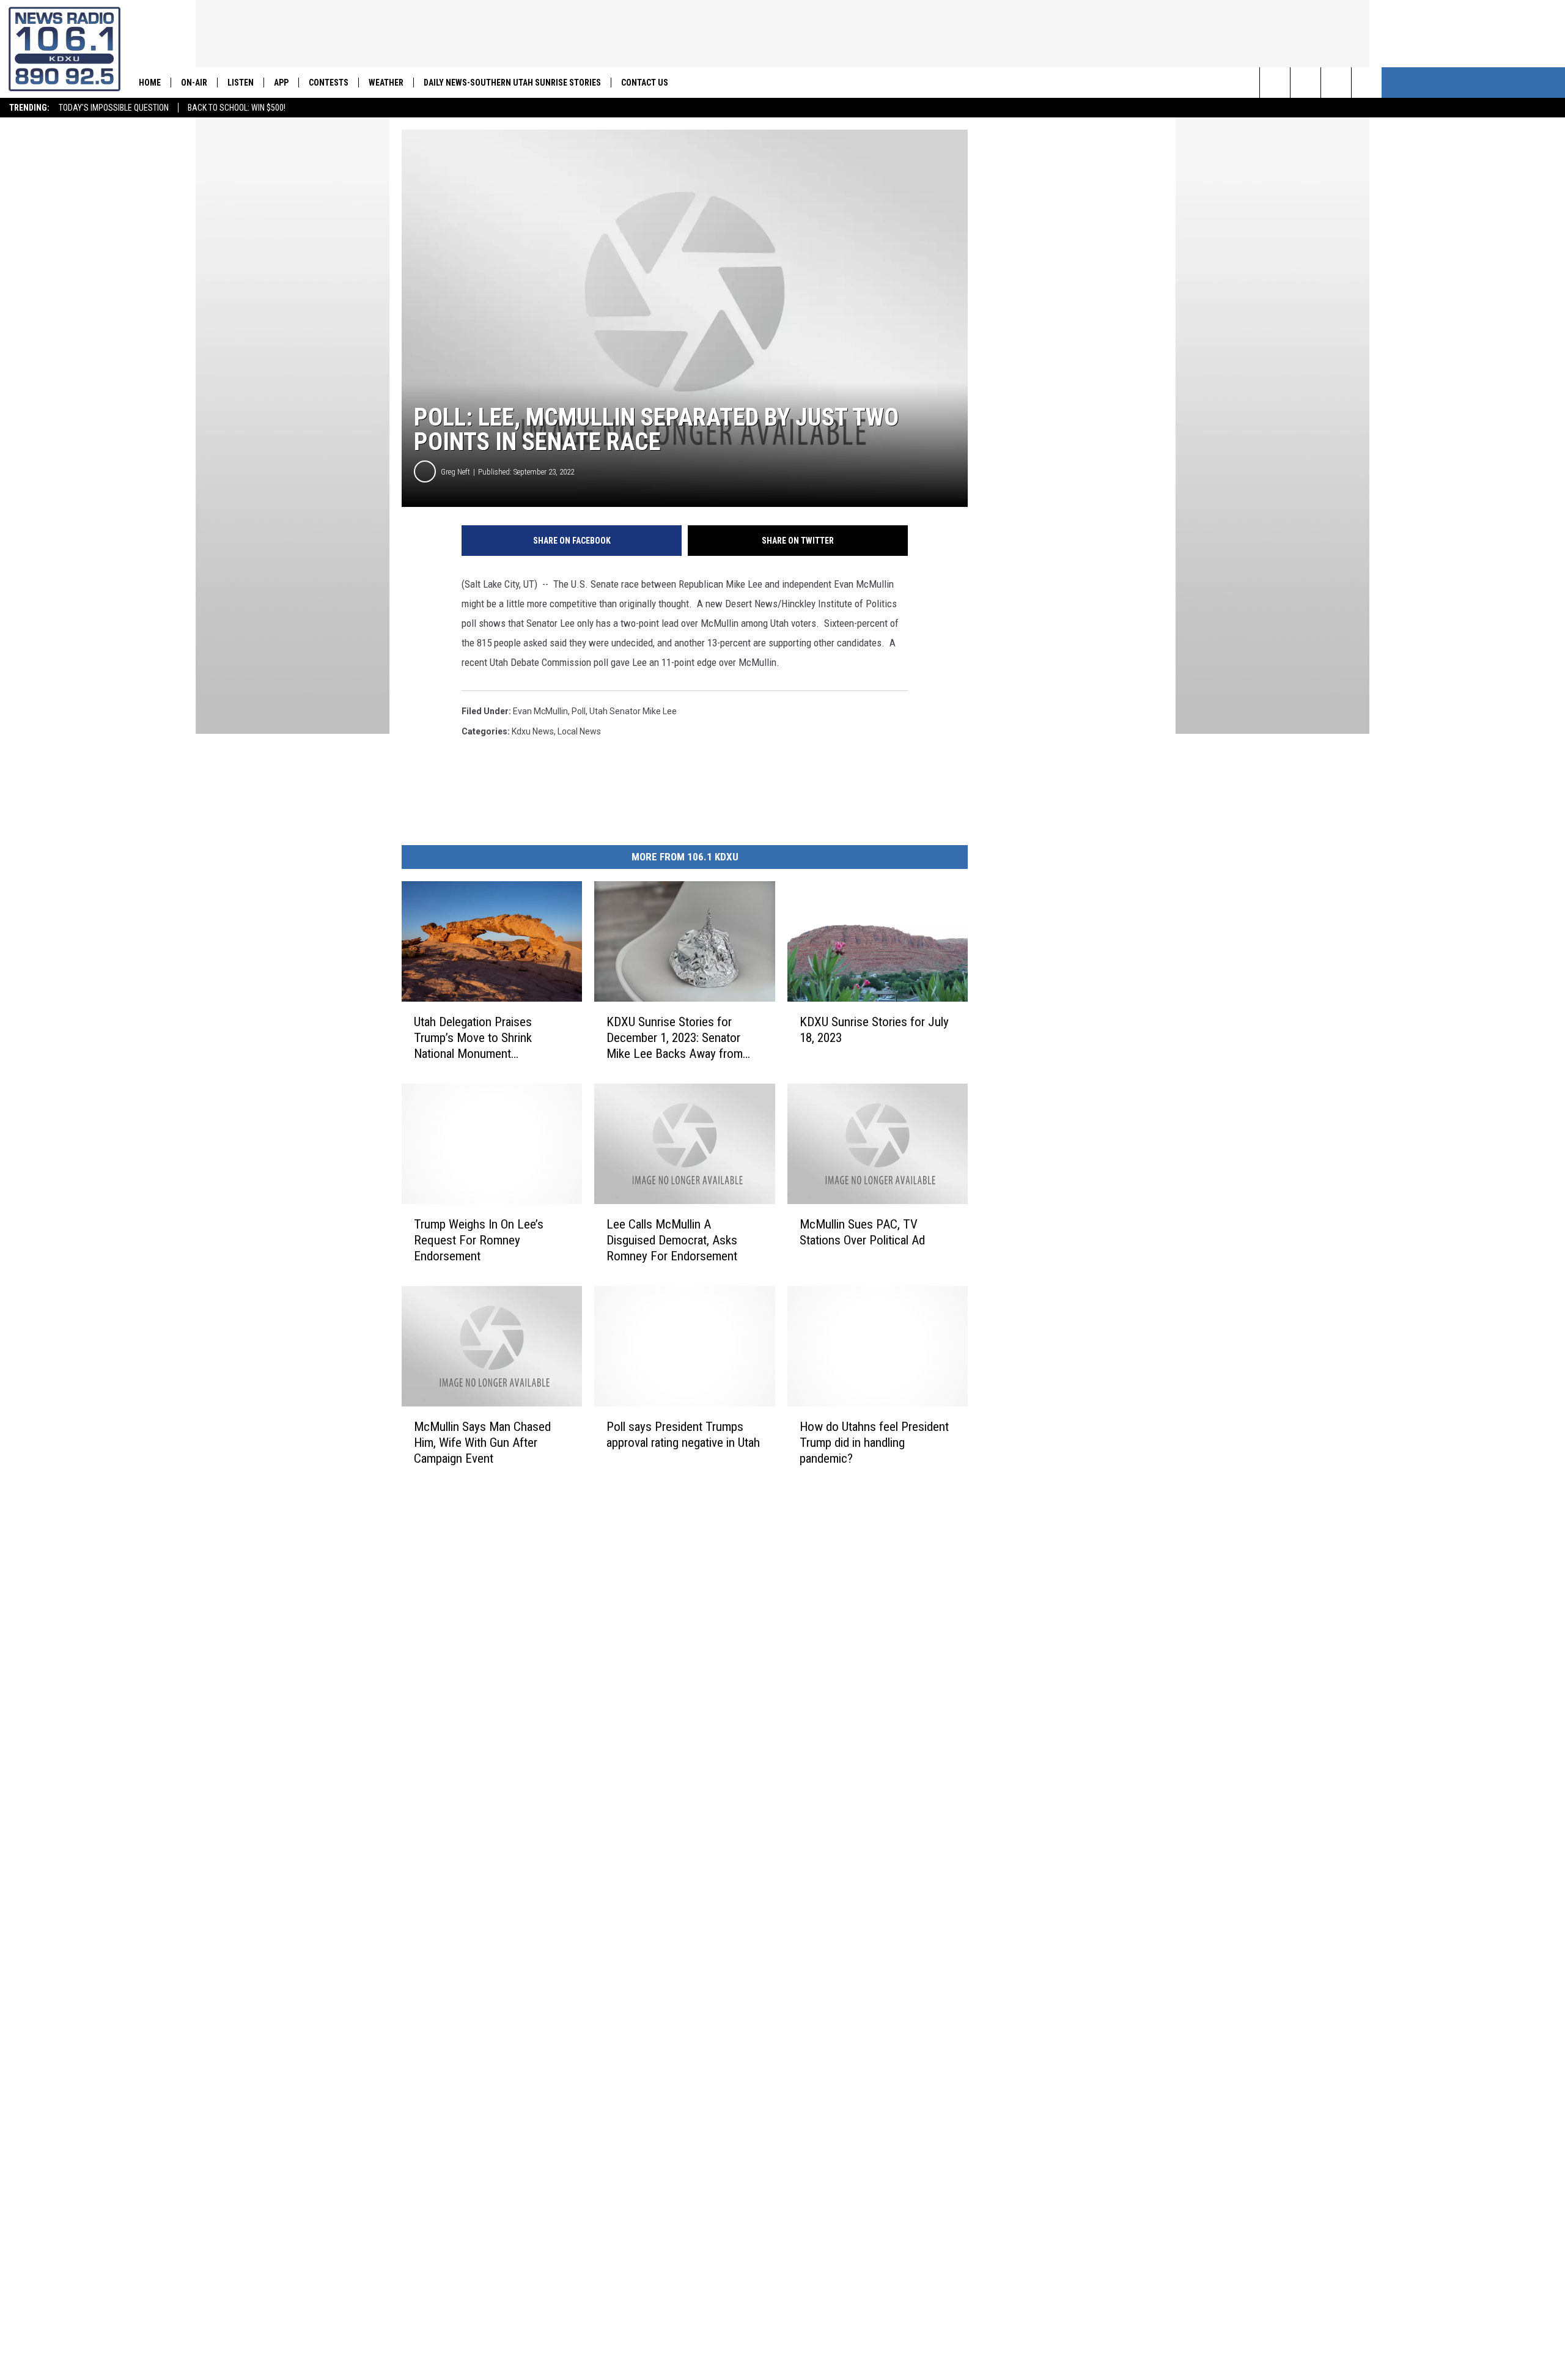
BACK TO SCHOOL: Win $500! (237, 108)
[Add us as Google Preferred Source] (1305, 83)
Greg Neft (455, 472)
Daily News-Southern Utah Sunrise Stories (512, 83)
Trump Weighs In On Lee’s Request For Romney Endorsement (479, 1240)
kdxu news (533, 731)
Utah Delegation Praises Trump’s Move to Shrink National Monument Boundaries (473, 1038)
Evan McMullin (540, 711)
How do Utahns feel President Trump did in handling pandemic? (874, 1443)
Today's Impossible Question (114, 108)
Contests (329, 83)
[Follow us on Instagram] (1367, 83)
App (281, 83)
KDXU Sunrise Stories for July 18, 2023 (874, 1030)
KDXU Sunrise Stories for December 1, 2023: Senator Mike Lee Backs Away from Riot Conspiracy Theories (675, 1038)
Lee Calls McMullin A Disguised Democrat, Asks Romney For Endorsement (672, 1240)
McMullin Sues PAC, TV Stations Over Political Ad (862, 1232)
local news (579, 731)
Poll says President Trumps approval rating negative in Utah (683, 1435)
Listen (241, 83)
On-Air (194, 83)
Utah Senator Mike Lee (633, 711)
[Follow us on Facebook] (1336, 83)
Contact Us (645, 83)
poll (579, 711)
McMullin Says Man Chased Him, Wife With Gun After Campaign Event (482, 1443)
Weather (386, 83)
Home (150, 83)
